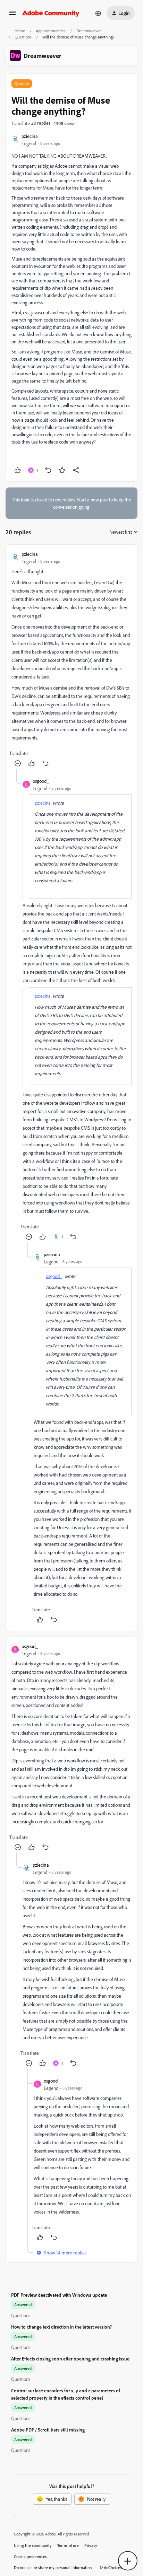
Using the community (33, 2545)
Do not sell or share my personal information (53, 2568)
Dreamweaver (89, 31)
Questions (23, 37)
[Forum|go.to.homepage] (51, 13)
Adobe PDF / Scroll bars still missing (48, 2430)
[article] (71, 660)
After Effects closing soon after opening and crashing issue (70, 2359)
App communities (51, 31)
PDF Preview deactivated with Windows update (59, 2295)
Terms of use (68, 2545)
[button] (12, 15)
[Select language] (98, 13)
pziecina (30, 136)
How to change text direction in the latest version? (61, 2327)
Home (20, 31)
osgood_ (41, 781)
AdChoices (113, 2568)
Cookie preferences (30, 2556)
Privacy (91, 2545)
